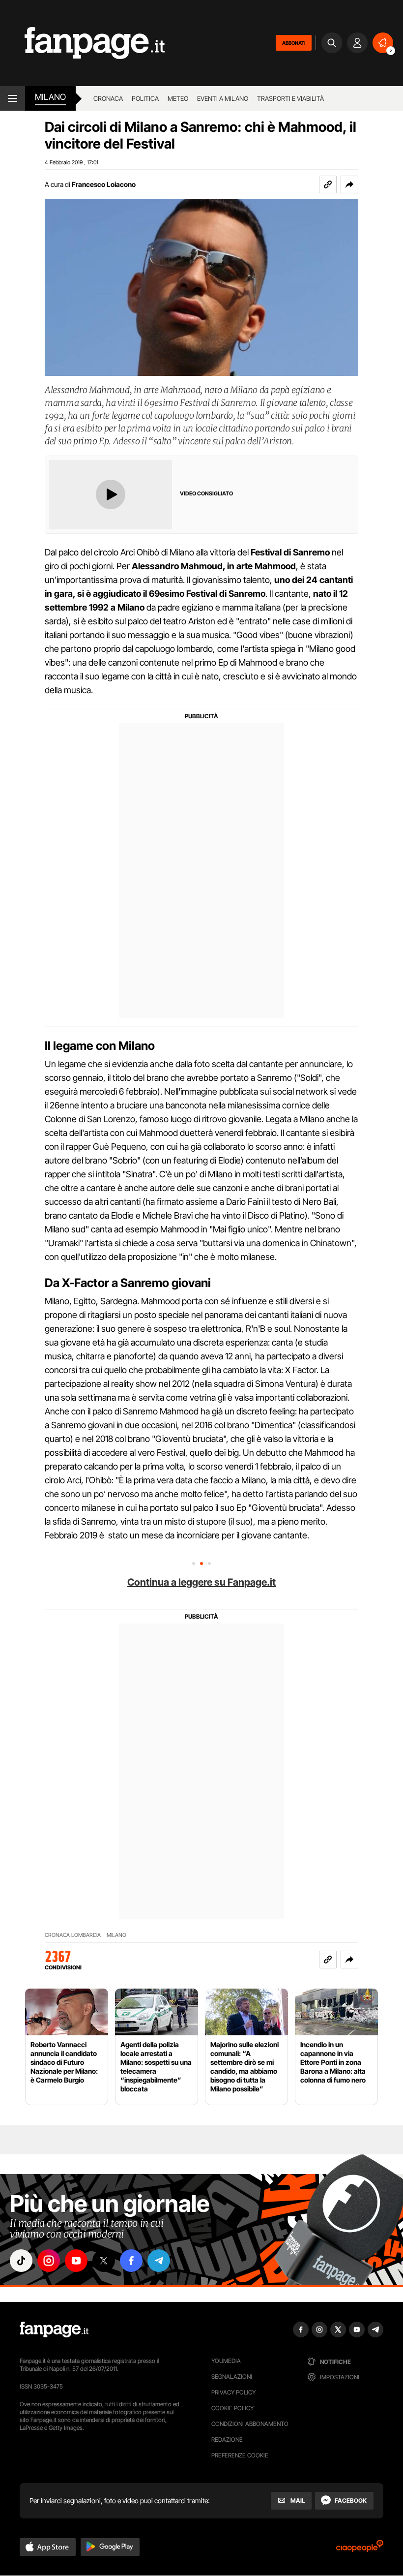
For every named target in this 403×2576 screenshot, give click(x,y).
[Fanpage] (54, 2330)
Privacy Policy (233, 2392)
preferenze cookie (240, 2455)
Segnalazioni (232, 2377)
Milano (116, 1935)
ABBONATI (294, 43)
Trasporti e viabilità (290, 98)
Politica (145, 98)
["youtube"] (76, 2261)
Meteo (178, 98)
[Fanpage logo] (82, 43)
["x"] (104, 2261)
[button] (349, 184)
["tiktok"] (21, 2261)
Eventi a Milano (223, 98)
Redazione (227, 2439)
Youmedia (226, 2361)
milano (50, 97)
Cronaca (108, 98)
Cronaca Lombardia (73, 1935)
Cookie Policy (232, 2408)
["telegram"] (159, 2261)
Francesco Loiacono (104, 184)
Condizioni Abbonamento (250, 2424)
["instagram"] (49, 2261)
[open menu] (13, 98)
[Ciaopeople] (360, 2549)
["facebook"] (131, 2261)
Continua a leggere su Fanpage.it (201, 1582)
